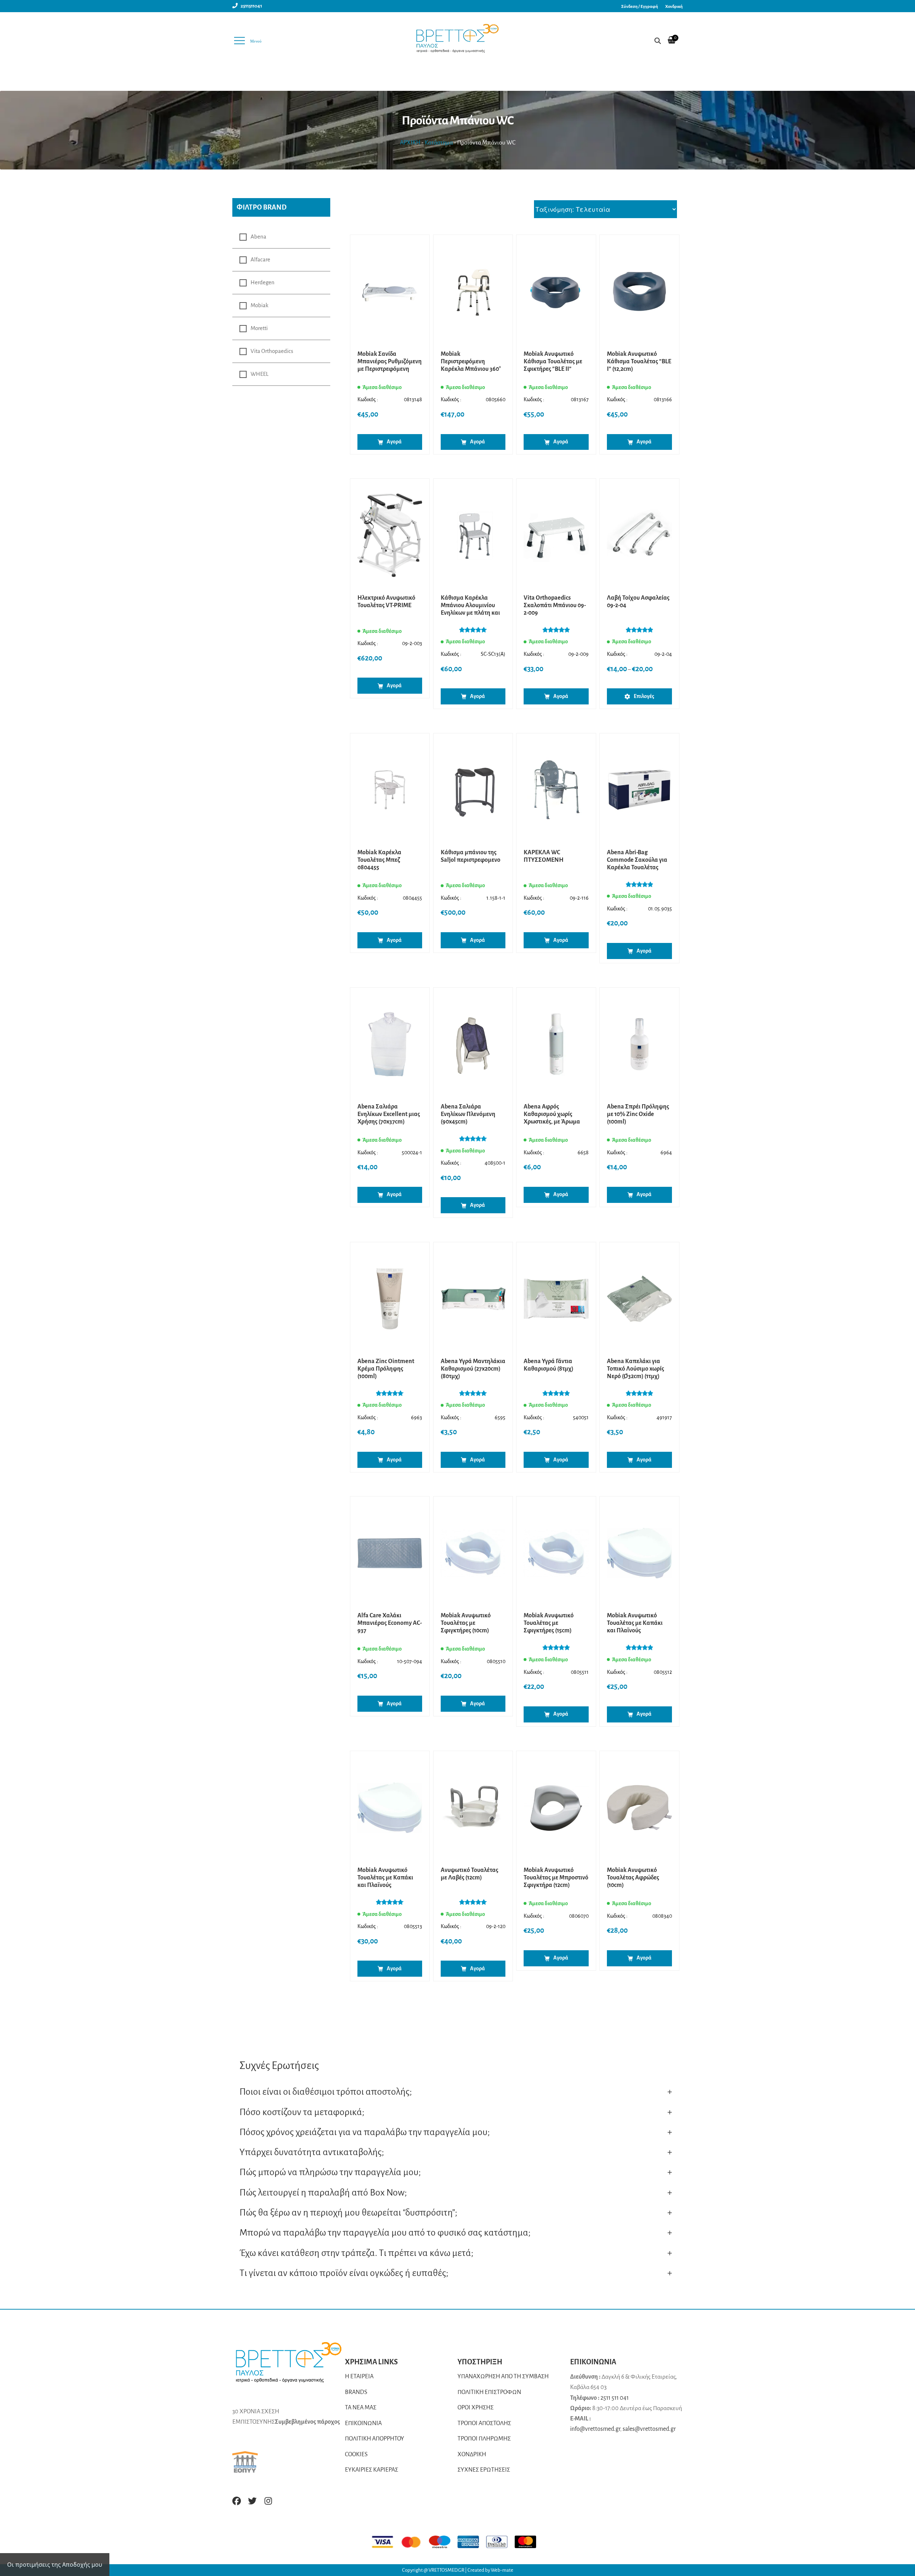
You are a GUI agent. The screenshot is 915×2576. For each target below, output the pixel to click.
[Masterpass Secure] (529, 2542)
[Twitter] (252, 2501)
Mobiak (259, 305)
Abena (258, 237)
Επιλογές (644, 696)
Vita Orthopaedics (272, 351)
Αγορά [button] (394, 442)
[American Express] (472, 2542)
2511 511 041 (615, 2398)
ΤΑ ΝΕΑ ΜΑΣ (361, 2408)
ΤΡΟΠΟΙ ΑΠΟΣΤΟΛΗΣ (484, 2423)
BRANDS (356, 2392)
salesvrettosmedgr (649, 2429)
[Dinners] (500, 2542)
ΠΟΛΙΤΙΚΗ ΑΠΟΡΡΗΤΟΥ (375, 2439)
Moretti (259, 328)
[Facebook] (237, 2501)
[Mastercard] (415, 2542)
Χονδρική (674, 7)
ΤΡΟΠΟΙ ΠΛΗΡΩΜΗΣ (484, 2439)
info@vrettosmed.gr (595, 2429)
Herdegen (263, 282)
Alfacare (260, 260)
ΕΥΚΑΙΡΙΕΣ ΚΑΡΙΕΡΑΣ (372, 2470)
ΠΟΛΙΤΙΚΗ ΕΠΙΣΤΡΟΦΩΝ (489, 2392)
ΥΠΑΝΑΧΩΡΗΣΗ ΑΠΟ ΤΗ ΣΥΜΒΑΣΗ (503, 2376)
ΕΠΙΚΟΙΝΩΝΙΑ (363, 2423)
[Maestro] (443, 2542)
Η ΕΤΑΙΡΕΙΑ (359, 2376)
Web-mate (502, 2570)
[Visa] (386, 2542)
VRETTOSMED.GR (447, 2570)
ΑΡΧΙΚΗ (410, 143)
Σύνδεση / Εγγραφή (640, 7)
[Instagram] (268, 2501)
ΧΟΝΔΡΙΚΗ (472, 2454)
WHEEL (259, 374)
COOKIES (356, 2454)
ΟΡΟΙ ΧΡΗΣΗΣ (476, 2408)
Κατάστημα (439, 143)
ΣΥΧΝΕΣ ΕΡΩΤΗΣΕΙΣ (484, 2470)
